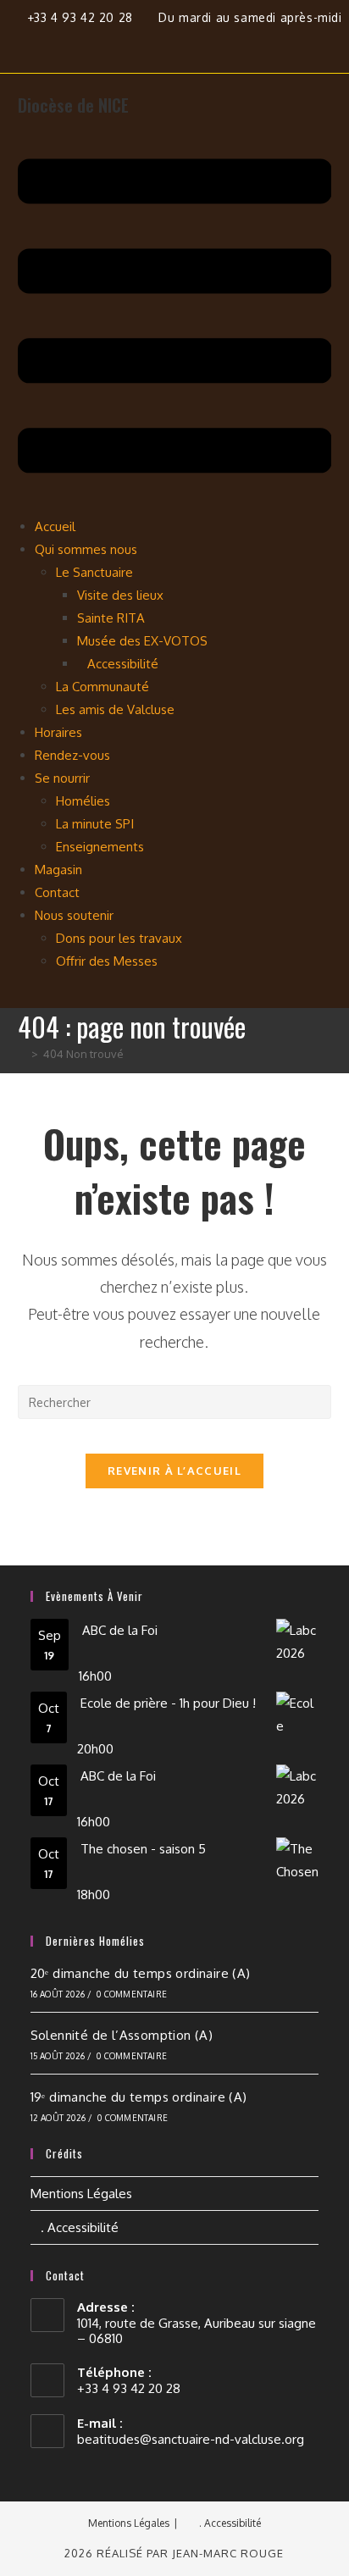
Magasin (58, 870)
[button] (175, 319)
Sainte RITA (111, 618)
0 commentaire (132, 1994)
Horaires (58, 732)
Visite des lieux (120, 595)
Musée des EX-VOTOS (142, 641)
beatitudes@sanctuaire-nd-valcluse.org (191, 2439)
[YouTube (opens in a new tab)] (214, 42)
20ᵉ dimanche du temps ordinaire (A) (141, 1973)
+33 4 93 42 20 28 (82, 17)
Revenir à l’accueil (174, 1471)
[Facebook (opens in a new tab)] (144, 42)
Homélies (83, 801)
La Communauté (102, 687)
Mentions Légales (81, 2194)
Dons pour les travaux (119, 938)
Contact (57, 892)
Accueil (55, 526)
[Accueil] (22, 1054)
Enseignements (100, 847)
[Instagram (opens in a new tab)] (183, 42)
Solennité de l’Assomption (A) (122, 2035)
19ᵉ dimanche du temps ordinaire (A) (139, 2097)
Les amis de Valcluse (115, 709)
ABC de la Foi (120, 1630)
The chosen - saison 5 (143, 1849)
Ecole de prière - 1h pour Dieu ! (168, 1703)
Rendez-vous (72, 755)
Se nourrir (62, 778)
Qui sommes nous (86, 549)
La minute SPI (95, 824)
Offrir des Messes (107, 961)
